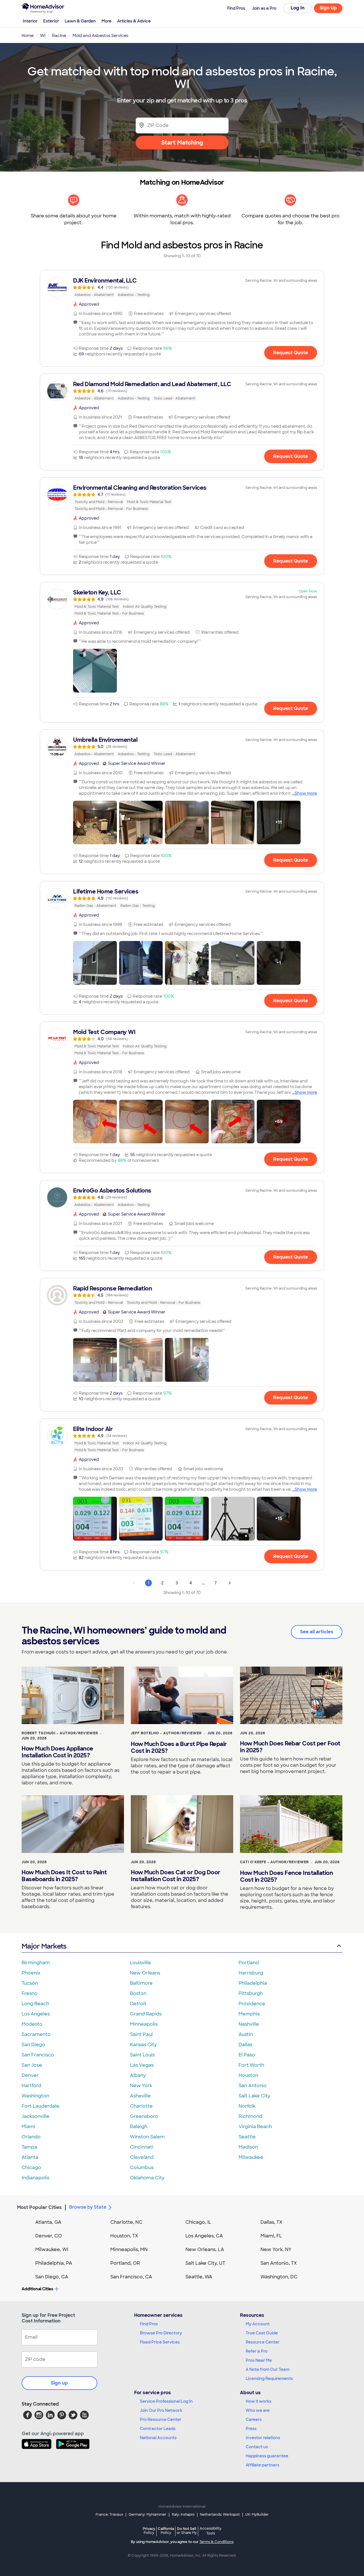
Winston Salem (147, 2137)
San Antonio (253, 2086)
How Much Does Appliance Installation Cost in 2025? (57, 1752)
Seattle (247, 2137)
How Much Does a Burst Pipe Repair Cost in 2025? (179, 1747)
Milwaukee (251, 2157)
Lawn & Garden (80, 21)
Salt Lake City (254, 2096)
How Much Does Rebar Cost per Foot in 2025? (290, 1747)
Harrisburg (251, 1973)
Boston (138, 1993)
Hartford (31, 2086)
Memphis (249, 2014)
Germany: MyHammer (147, 2515)
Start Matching (182, 143)
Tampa (29, 2147)
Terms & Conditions (216, 2542)
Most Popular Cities (39, 2207)
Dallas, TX (271, 2222)
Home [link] (28, 36)
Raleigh (139, 2127)
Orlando (31, 2137)
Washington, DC (279, 2277)
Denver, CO (49, 2236)
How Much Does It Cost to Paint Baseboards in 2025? (64, 1876)
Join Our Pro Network (161, 2410)
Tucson (30, 1983)
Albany (138, 2075)
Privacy (149, 2531)
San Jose (32, 2065)
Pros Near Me (259, 2360)
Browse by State (88, 2207)
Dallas (245, 2045)
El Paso (247, 2055)
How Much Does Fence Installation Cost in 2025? (286, 1876)
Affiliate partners (262, 2465)
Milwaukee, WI (52, 2249)
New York (141, 2086)
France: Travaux (109, 2515)
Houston (248, 2075)
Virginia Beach (255, 2127)
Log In (298, 8)
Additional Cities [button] (37, 2289)
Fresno (30, 1993)
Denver (30, 2075)
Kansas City (143, 2045)
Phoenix (31, 1973)
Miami (28, 2127)
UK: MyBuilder (257, 2515)
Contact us (257, 2447)
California (166, 2531)
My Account (258, 2324)
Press (251, 2429)
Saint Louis (142, 2055)
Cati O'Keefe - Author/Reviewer (274, 1862)
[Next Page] (230, 1583)
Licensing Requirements (269, 2379)
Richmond (250, 2116)
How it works (258, 2401)
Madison (248, 2147)
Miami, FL (271, 2236)
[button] (95, 671)
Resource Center (263, 2342)
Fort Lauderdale (41, 2106)
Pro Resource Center (161, 2419)
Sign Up (328, 8)
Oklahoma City (147, 2178)
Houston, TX (124, 2236)
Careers (254, 2419)
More (106, 21)
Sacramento (36, 2034)
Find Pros (149, 2324)
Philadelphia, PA (54, 2263)
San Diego (33, 2045)
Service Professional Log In (166, 2401)
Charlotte (141, 2106)
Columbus (142, 2168)
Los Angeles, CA (204, 2236)
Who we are (258, 2410)
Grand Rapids (146, 2014)
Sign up (59, 2383)
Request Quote (291, 353)
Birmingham (36, 1963)
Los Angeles (36, 2014)
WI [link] (43, 36)
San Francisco (38, 2055)
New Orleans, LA (205, 2249)
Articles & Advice (134, 21)
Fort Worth (251, 2065)
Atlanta (30, 2157)
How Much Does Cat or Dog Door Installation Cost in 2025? (176, 1876)
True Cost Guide (262, 2333)
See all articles (317, 1632)
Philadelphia (253, 1983)
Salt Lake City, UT (205, 2263)
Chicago (31, 2168)
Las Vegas (142, 2065)
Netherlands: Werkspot (220, 2515)
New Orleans (145, 1973)
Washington (35, 2096)
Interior (30, 21)
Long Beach (35, 2004)
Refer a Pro (257, 2351)
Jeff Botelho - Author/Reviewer (166, 1733)
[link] (182, 287)
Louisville (140, 1963)
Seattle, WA (199, 2277)
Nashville (249, 2024)
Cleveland (142, 2157)
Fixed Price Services (160, 2342)
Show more (306, 793)
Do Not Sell (187, 2531)
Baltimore (141, 1983)
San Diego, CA (52, 2277)
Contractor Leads (158, 2429)
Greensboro (144, 2116)
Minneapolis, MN (129, 2249)
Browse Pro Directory (161, 2333)
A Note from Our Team (268, 2369)
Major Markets (44, 1946)
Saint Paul (141, 2034)
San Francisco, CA (131, 2277)
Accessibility (211, 2531)
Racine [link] (59, 36)
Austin (246, 2034)
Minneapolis (144, 2024)
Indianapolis (35, 2178)
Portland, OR (125, 2263)
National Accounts (158, 2438)
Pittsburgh (251, 1993)
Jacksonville (36, 2116)
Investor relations (263, 2438)
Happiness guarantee (267, 2456)
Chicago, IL (198, 2222)
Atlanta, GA (48, 2222)
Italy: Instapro (183, 2515)
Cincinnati (142, 2147)
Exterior (51, 21)
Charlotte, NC (126, 2222)
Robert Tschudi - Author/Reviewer (60, 1733)
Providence (252, 2004)
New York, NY (276, 2249)
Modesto (32, 2024)
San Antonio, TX (279, 2263)
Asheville (140, 2096)
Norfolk (247, 2106)
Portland (249, 1963)
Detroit (138, 2004)
